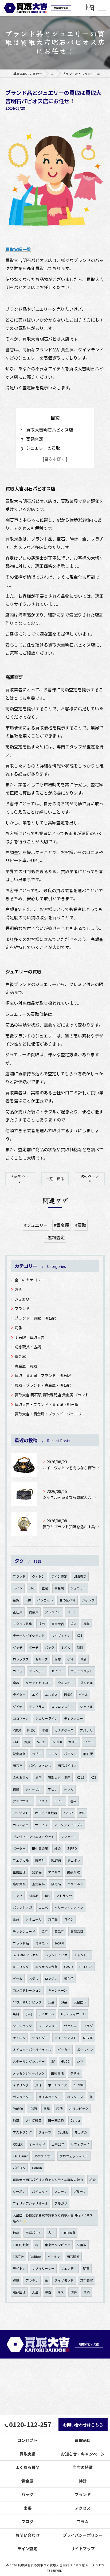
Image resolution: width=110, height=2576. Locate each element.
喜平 (73, 1801)
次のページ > (90, 1178)
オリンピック (79, 2109)
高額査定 (35, 439)
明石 (86, 2268)
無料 (16, 2014)
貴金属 (20, 1356)
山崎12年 (58, 2144)
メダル (34, 1979)
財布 (58, 1659)
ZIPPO (72, 1848)
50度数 (82, 2245)
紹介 (93, 2180)
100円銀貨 (68, 2233)
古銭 (16, 1789)
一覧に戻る (55, 1179)
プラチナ (32, 2280)
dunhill (79, 2085)
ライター (19, 1695)
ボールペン (85, 2050)
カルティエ (21, 1825)
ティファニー (74, 1718)
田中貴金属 (40, 1848)
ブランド (22, 1308)
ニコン (53, 1754)
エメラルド (75, 1884)
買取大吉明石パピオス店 (50, 430)
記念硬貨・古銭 (28, 1347)
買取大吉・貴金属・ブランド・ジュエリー (50, 1414)
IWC (82, 1813)
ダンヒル (87, 1683)
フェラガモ (21, 1860)
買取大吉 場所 (59, 1777)
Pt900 (68, 1695)
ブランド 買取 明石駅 (35, 1318)
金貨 (16, 1600)
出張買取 (73, 1872)
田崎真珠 (57, 2073)
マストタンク (22, 2132)
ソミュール (34, 1919)
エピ (35, 1695)
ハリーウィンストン (69, 1907)
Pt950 (31, 1730)
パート (72, 1612)
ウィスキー (66, 1683)
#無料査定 (55, 1237)
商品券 (59, 1931)
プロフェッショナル (74, 2156)
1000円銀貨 (21, 2245)
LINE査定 (80, 1576)
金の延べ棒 (68, 1600)
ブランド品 (21, 1943)
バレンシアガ (22, 1907)
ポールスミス (58, 2085)
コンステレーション (27, 1990)
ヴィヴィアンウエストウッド (34, 1837)
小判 (29, 2014)
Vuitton (36, 2257)
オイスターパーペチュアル (32, 2050)
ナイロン (19, 2038)
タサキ (75, 2073)
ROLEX (18, 2144)
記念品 (37, 1872)
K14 (15, 1742)
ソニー (89, 1742)
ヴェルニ (70, 2026)
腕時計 (40, 1860)
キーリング (21, 1967)
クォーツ (45, 2132)
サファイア (69, 1837)
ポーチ (34, 1647)
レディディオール (73, 2014)
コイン (69, 1919)
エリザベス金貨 (46, 1967)
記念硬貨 (19, 1754)
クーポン (19, 2191)
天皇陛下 (80, 2002)
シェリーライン (46, 1718)
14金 (64, 2002)
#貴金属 (61, 1225)
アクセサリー (22, 1801)
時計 (80, 1647)
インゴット (45, 1600)
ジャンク (88, 1600)
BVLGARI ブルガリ (26, 1955)
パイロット (40, 2191)
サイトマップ (83, 2549)
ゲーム (18, 1979)
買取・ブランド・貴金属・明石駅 (43, 1385)
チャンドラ (82, 1955)
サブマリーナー (43, 2268)
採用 (42, 1624)
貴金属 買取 (26, 1366)
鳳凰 (47, 2109)
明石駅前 (73, 2257)
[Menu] (102, 8)
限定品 (56, 1884)
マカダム (81, 2132)
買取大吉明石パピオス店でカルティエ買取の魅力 (48, 2180)
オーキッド (37, 2144)
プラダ (88, 2026)
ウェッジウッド (82, 1671)
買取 (16, 2280)
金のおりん (21, 1777)
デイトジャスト (66, 2038)
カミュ (18, 1671)
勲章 (16, 2120)
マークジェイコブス (69, 1825)
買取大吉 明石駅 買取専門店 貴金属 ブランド (52, 1395)
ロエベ (43, 1907)
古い (51, 2233)
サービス (41, 1825)
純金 (58, 1848)
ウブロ (37, 1754)
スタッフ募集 (22, 1624)
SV (53, 2061)
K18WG (56, 1860)
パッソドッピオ (56, 1955)
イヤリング (21, 2085)
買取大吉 (58, 1624)
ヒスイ (43, 1801)
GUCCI (66, 2061)
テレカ (69, 1789)
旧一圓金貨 (56, 2120)
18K (47, 1896)
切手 (18, 1328)
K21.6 (81, 1777)
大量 (35, 2292)
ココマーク (21, 1718)
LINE (32, 1588)
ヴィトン (38, 1576)
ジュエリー (24, 1299)
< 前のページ (20, 1178)
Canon (37, 2168)
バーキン (54, 2257)
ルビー (59, 1801)
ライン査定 (59, 1576)
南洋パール (34, 2233)
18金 (51, 2002)
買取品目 (77, 1931)
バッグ (50, 1647)
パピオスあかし (40, 1766)
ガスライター (22, 2097)
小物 (70, 1659)
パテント (70, 1754)
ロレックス (21, 1659)
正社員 (18, 1612)
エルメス (51, 1695)
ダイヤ (18, 1707)
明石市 (18, 1766)
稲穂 (60, 2109)
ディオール (46, 2014)
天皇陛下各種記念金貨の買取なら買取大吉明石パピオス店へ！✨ (53, 2218)
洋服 (45, 1730)
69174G (88, 2038)
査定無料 (38, 1884)
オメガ (66, 1647)
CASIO (68, 1967)
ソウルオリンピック (27, 2002)
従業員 (34, 1612)
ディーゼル (34, 1789)
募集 (87, 1624)
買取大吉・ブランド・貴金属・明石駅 (46, 1404)
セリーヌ (42, 1659)
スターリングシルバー (29, 2061)
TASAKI (59, 1943)
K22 (93, 1777)
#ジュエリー (36, 1225)
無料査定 (87, 2280)
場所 (38, 1777)
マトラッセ (64, 1896)
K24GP (68, 1813)
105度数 (18, 2257)
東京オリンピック (58, 2245)
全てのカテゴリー (30, 1280)
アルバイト (53, 1612)
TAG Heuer (20, 2156)
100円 (33, 2109)
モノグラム (37, 1707)
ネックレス (75, 2097)
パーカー (64, 2050)
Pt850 (17, 1730)
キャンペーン (58, 1990)
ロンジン (51, 1979)
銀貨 (27, 1742)
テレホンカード (24, 1931)
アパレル (86, 1730)
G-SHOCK (86, 1967)
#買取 (81, 1225)
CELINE (63, 2132)
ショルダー (40, 2038)
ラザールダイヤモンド (29, 1636)
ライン (18, 1588)
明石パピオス (67, 1766)
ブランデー (37, 1671)
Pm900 (18, 2109)
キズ (61, 2292)
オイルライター (50, 2097)
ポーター (19, 1848)
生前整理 (19, 1872)
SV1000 (57, 1742)
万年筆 (53, 1919)
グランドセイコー (38, 1683)
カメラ (73, 1742)
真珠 (38, 2085)
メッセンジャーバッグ (29, 2073)
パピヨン (19, 2168)
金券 (45, 1931)
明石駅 (88, 1754)
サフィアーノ (80, 2144)
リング (18, 1896)
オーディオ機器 (46, 1813)
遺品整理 (19, 2292)
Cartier (75, 2120)
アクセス (54, 1872)
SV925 (41, 1742)
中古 (48, 2292)
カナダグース (64, 1730)
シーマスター (48, 2026)
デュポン (74, 1860)
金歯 (16, 1919)
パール (83, 1695)
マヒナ (53, 1789)
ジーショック (22, 2026)
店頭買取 (19, 1884)
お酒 (18, 1289)
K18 (28, 1600)
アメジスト (21, 1813)
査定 (45, 1588)
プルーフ (80, 2191)
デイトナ (19, 2268)
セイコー (58, 1671)
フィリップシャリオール (30, 2203)
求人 (74, 1624)
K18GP (34, 1896)
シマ (80, 2061)
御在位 (69, 1979)
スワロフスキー (62, 1707)
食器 (16, 1683)
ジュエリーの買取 (43, 448)
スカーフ (61, 2191)
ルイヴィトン (61, 1636)
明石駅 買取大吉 (30, 1337)
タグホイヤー (44, 2156)
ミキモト (42, 1943)
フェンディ (69, 2268)
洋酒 (87, 2292)
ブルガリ (61, 2203)
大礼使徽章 (34, 2120)
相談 (16, 2233)
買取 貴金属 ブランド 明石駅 (43, 1375)
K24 (79, 1636)
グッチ (18, 1647)
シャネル (87, 1707)
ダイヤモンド (64, 2280)
